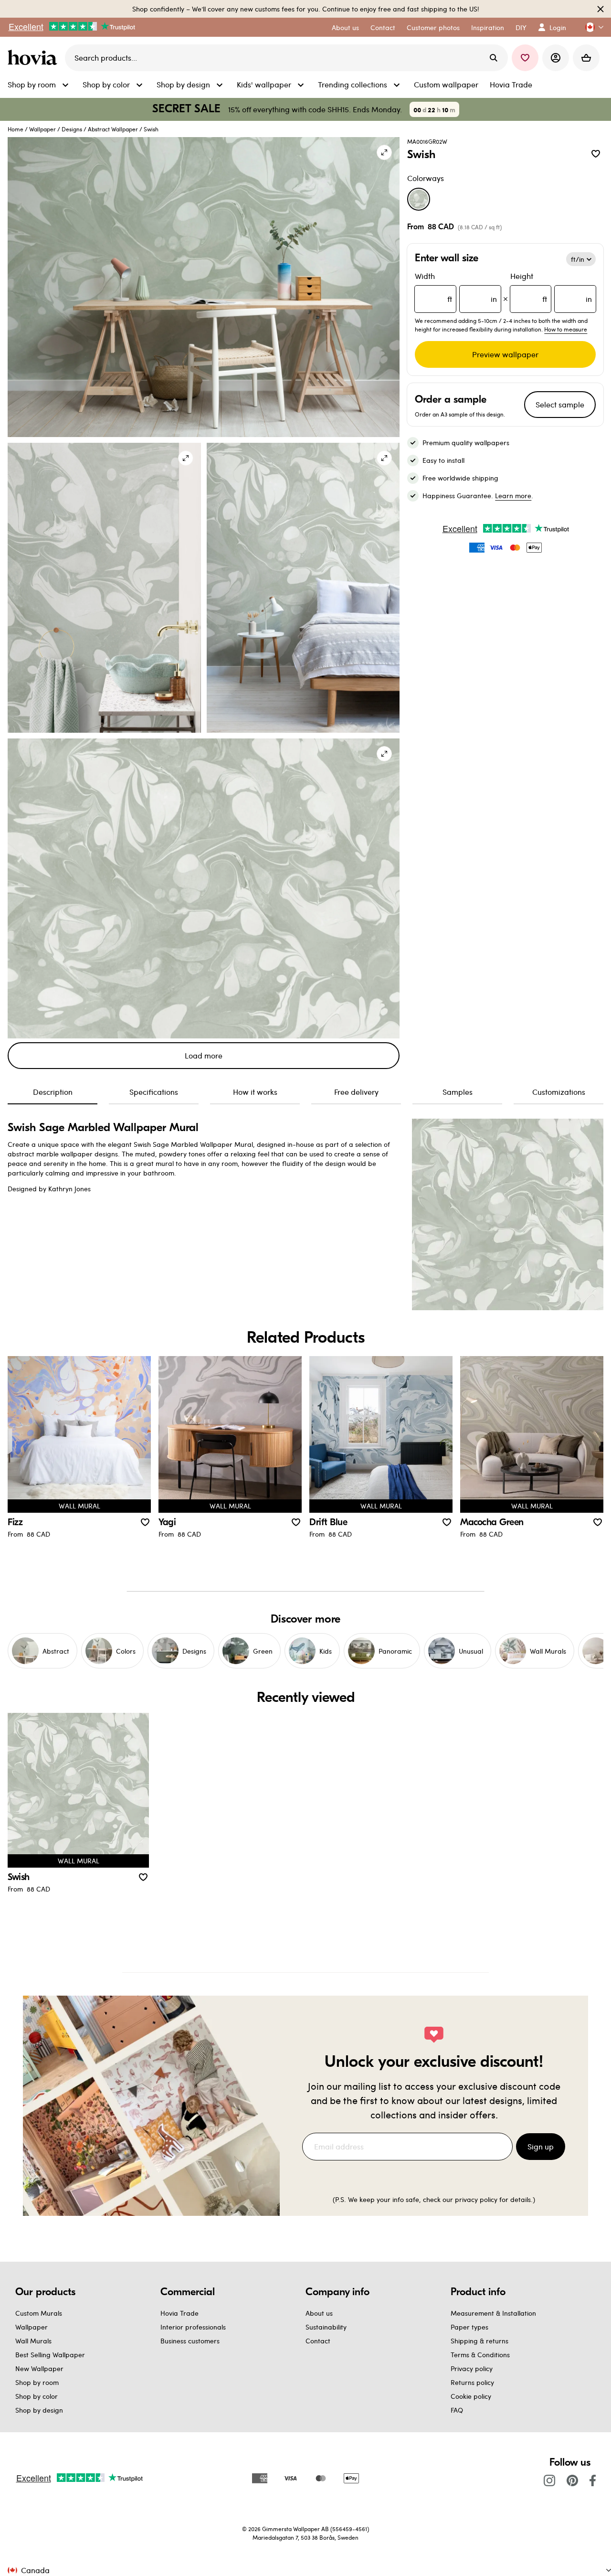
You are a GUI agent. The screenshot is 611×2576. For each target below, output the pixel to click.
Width (456, 287)
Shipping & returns (479, 2341)
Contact (318, 2341)
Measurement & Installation (493, 2313)
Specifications (154, 1092)
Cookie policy (471, 2396)
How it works (255, 1092)
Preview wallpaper (505, 354)
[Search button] (494, 58)
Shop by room (37, 2382)
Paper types (469, 2327)
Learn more (513, 496)
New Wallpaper (39, 2368)
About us (319, 2313)
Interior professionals (193, 2327)
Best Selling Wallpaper (50, 2355)
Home (16, 129)
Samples (458, 1092)
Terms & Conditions (480, 2355)
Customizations (559, 1092)
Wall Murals (33, 2341)
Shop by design (39, 2410)
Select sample (560, 404)
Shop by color (37, 2396)
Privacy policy (472, 2368)
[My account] (556, 58)
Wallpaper (42, 129)
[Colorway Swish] (419, 199)
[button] (590, 27)
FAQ (457, 2410)
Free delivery (356, 1092)
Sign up (541, 2146)
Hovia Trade (179, 2313)
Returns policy (472, 2382)
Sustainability (326, 2327)
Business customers (190, 2341)
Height (551, 287)
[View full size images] (384, 152)
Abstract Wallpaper (113, 129)
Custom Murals (39, 2313)
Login (558, 27)
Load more (204, 1055)
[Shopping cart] (586, 58)
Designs (72, 129)
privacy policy (476, 2199)
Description (53, 1092)
